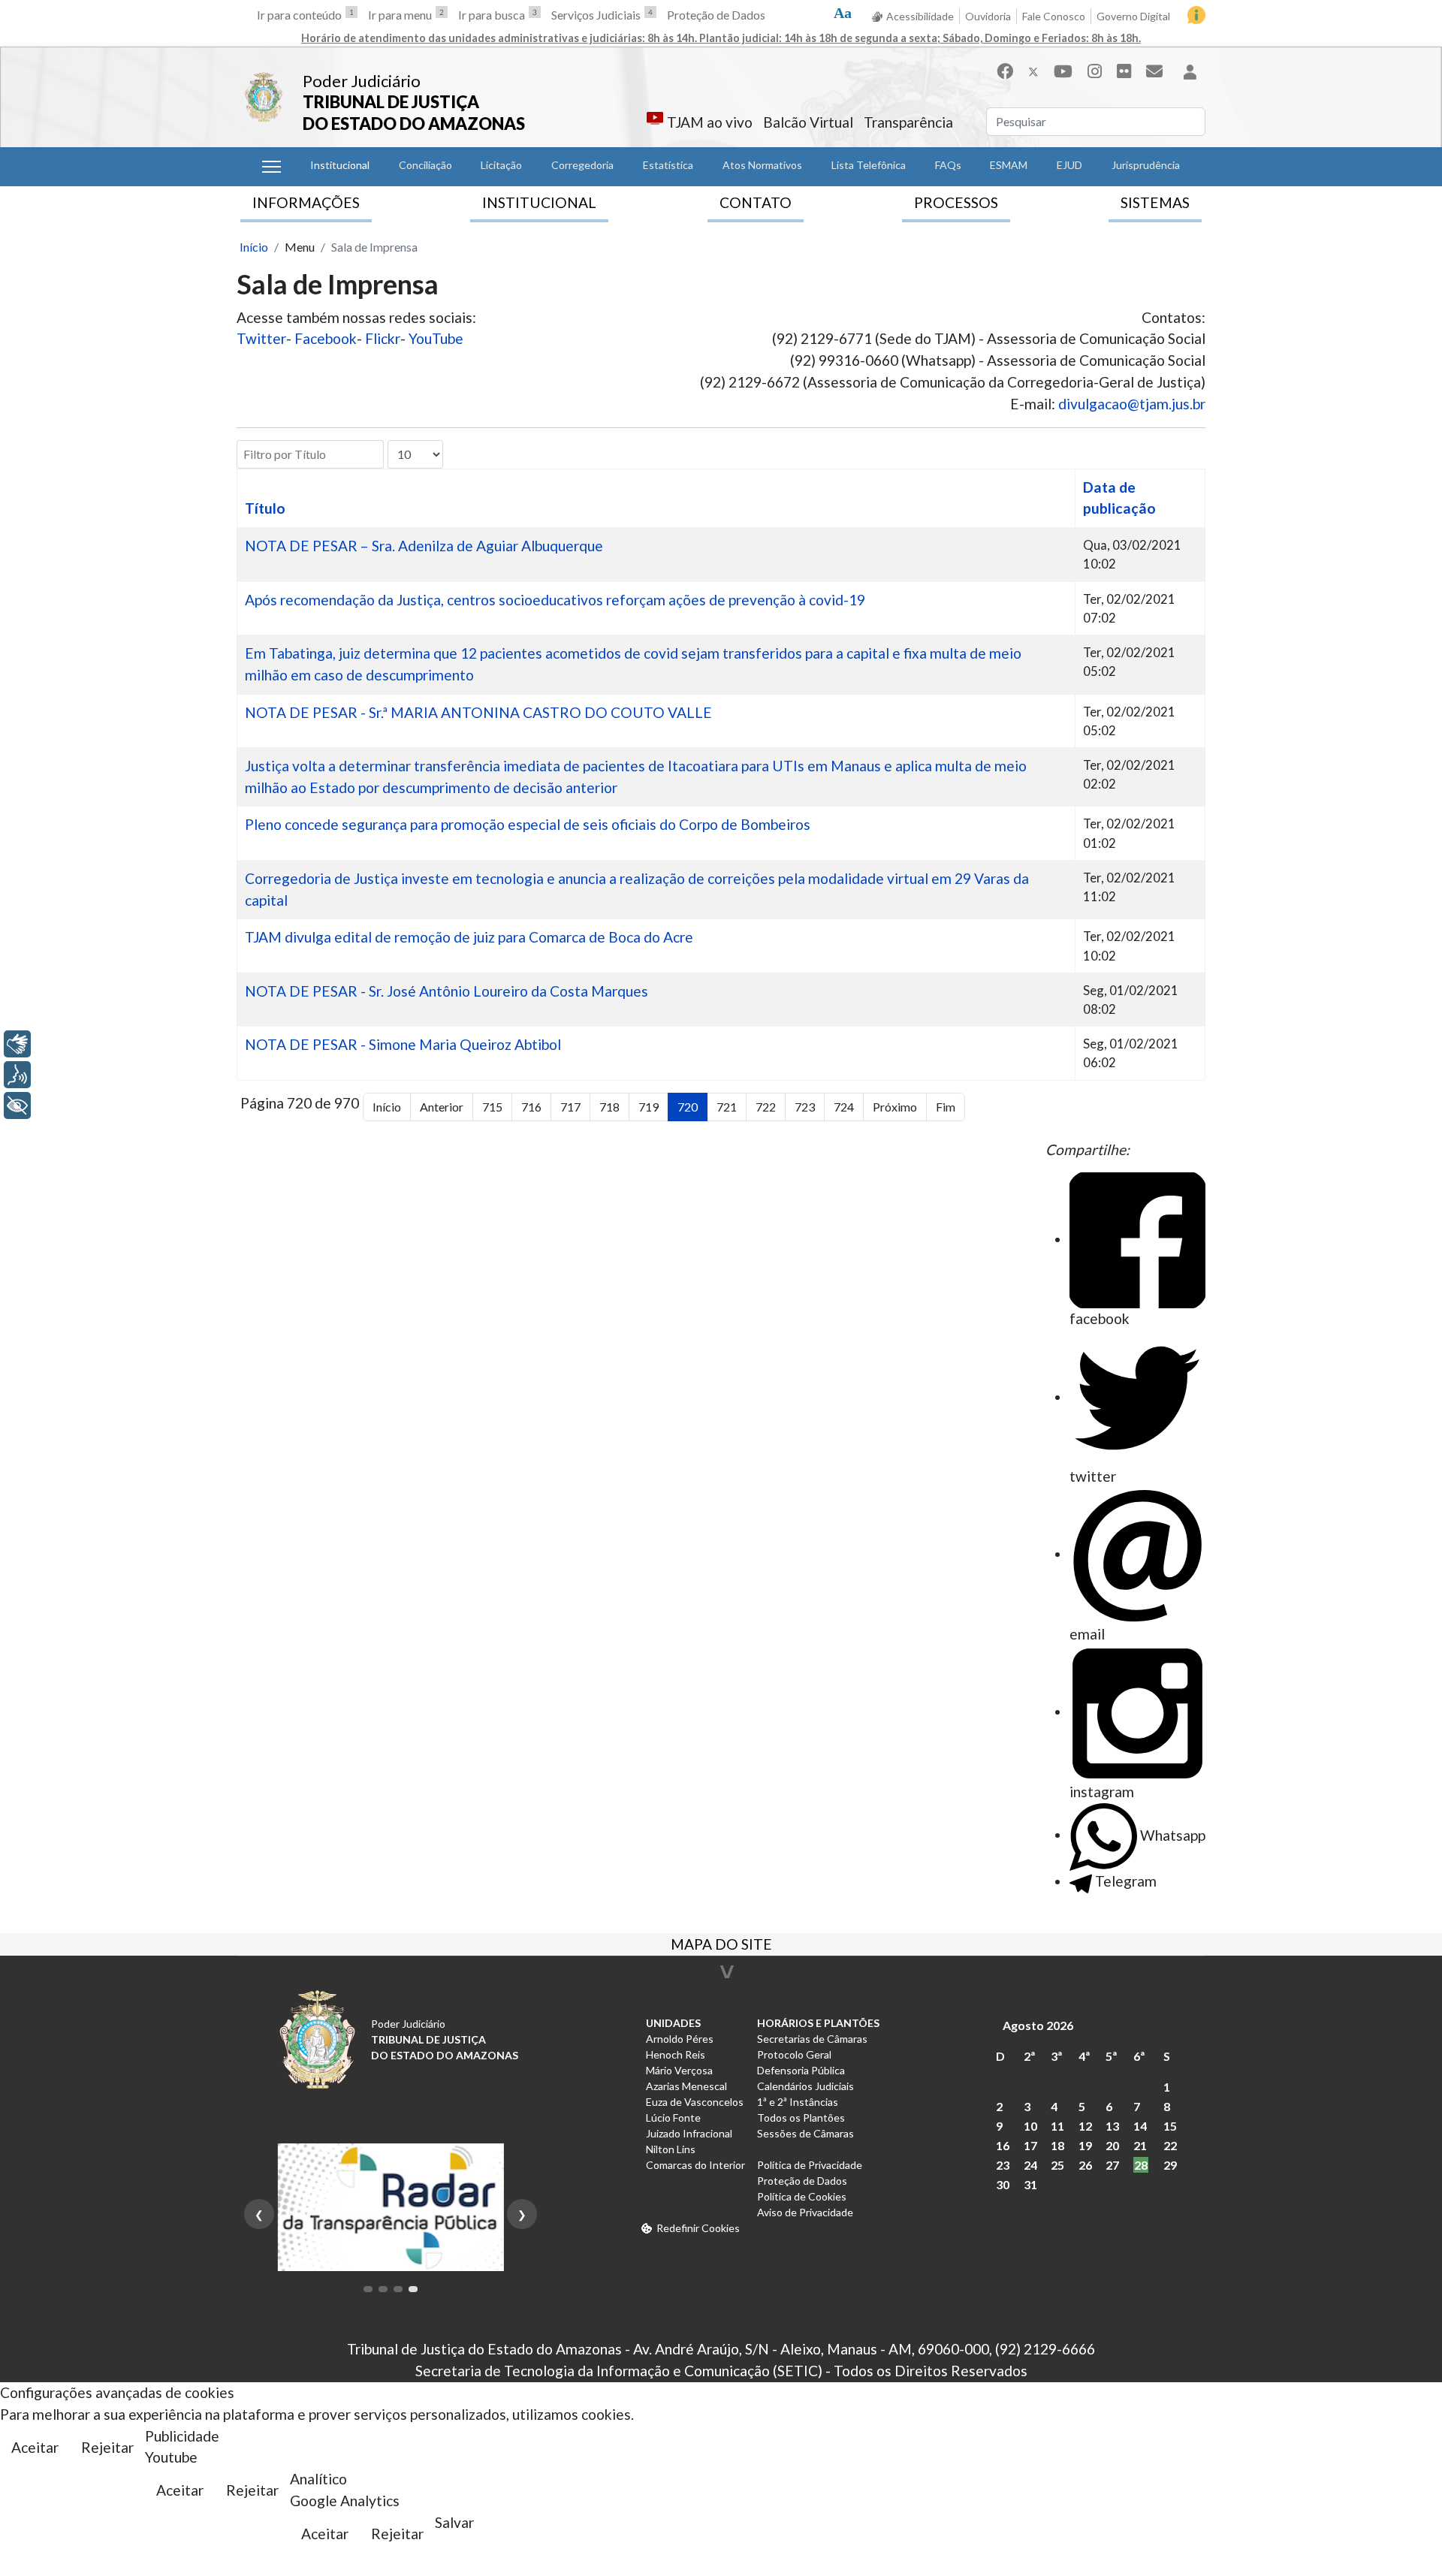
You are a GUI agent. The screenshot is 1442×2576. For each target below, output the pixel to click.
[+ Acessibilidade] (17, 1106)
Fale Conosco (1054, 16)
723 (805, 1107)
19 (1085, 2145)
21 (1140, 2145)
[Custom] (1154, 71)
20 (1112, 2145)
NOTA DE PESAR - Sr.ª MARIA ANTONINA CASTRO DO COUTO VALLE (478, 712)
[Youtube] (1063, 71)
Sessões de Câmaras (805, 2133)
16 (1003, 2145)
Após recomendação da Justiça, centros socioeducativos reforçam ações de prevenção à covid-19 (555, 600)
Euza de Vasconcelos (695, 2102)
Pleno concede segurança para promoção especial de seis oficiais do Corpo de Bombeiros (528, 824)
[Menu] (272, 167)
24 (1030, 2165)
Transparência (908, 122)
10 (1030, 2126)
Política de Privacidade (810, 2165)
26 (1085, 2165)
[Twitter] (1033, 71)
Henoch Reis (676, 2054)
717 (570, 1107)
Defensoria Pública (801, 2070)
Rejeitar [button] (107, 2447)
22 (1170, 2145)
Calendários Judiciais (805, 2086)
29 (1170, 2165)
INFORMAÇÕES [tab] (306, 202)
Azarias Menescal (686, 2086)
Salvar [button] (454, 2522)
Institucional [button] (340, 165)
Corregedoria (582, 165)
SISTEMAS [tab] (1155, 202)
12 (1085, 2126)
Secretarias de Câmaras (812, 2039)
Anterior (442, 1107)
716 (531, 1107)
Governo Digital (1133, 16)
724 (844, 1107)
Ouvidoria (988, 16)
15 (1170, 2126)
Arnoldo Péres (680, 2039)
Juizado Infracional (689, 2133)
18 (1057, 2145)
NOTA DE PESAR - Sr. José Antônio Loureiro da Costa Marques (446, 991)
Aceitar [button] (35, 2447)
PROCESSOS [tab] (956, 202)
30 (1003, 2184)
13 (1112, 2126)
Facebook (326, 338)
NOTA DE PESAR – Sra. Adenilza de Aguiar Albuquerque (424, 546)
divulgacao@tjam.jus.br (1132, 404)
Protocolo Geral (794, 2054)
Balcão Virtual (808, 122)
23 (1003, 2165)
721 (727, 1107)
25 (1057, 2165)
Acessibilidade (920, 16)
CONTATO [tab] (756, 202)
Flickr (383, 338)
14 (1140, 2126)
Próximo (895, 1107)
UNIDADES (673, 2023)
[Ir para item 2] (383, 2289)
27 (1112, 2165)
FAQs (948, 165)
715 (492, 1107)
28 (1141, 2165)
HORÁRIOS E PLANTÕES (818, 2023)
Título (265, 508)
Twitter (261, 338)
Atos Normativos (762, 165)
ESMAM (1009, 165)
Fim (946, 1107)
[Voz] (17, 1075)
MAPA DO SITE (721, 1946)
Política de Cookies (802, 2196)
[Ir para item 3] (398, 2289)
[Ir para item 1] (368, 2289)
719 (649, 1107)
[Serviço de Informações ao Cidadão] (1196, 15)
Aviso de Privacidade (805, 2212)
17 (1030, 2145)
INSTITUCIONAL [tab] (539, 202)
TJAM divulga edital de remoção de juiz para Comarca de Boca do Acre (469, 937)
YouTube (436, 338)
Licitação (501, 165)
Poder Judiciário (362, 81)
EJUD (1069, 165)
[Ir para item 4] (413, 2289)
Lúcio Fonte (673, 2118)
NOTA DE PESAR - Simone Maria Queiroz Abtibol (403, 1044)
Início (387, 1107)
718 (609, 1107)
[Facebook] (1005, 71)
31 (1030, 2184)
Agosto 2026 (1038, 2025)
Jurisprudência (1146, 165)
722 (766, 1107)
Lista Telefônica (869, 165)
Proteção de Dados (716, 15)
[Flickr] (1124, 71)
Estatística (668, 165)
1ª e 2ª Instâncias (798, 2102)
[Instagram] (1095, 71)
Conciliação (425, 165)
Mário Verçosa (679, 2070)
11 (1057, 2126)
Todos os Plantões (801, 2118)
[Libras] (17, 1044)
